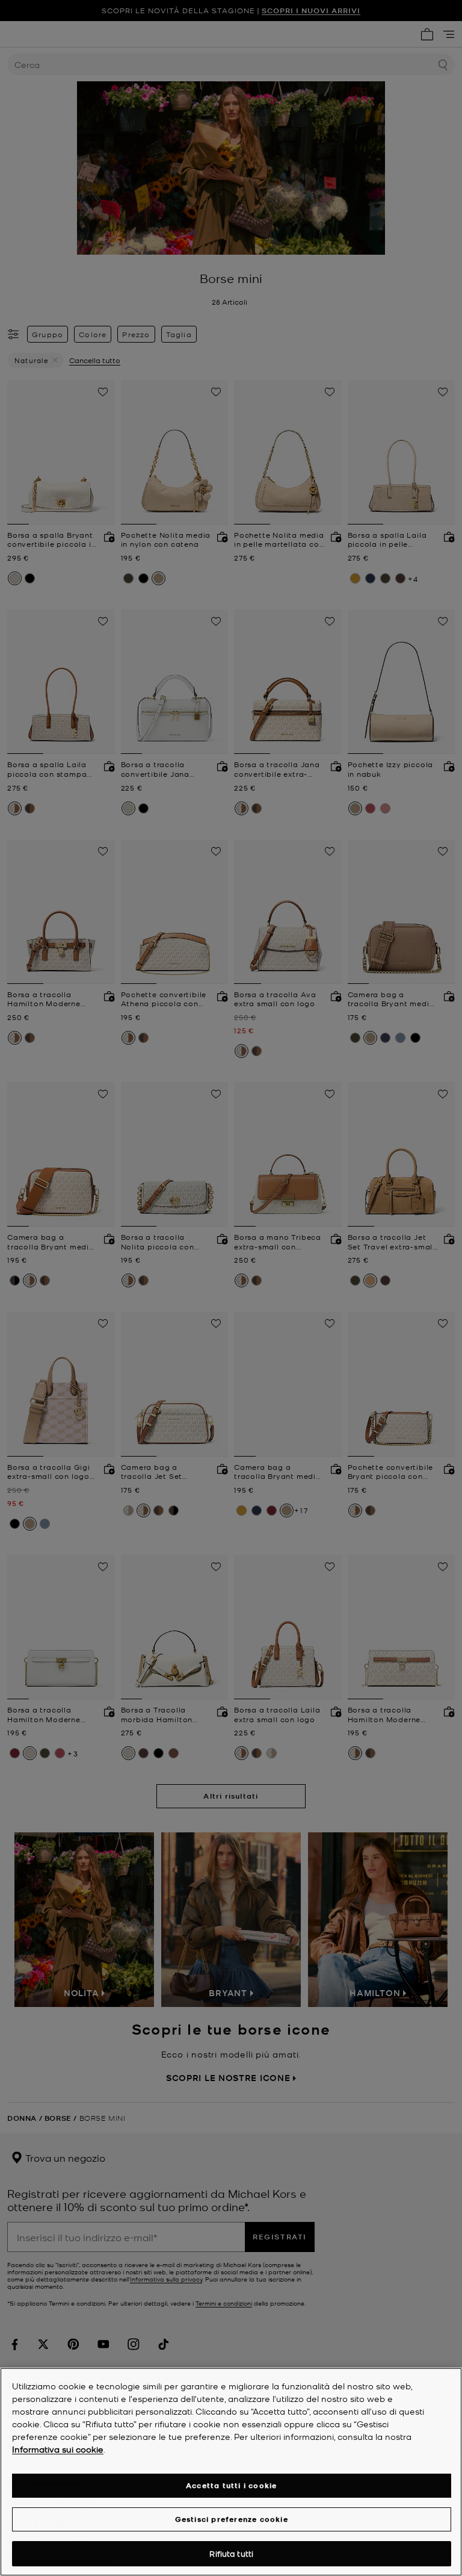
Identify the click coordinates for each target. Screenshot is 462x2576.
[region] (231, 2472)
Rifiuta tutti (231, 2553)
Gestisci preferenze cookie (232, 2519)
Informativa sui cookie (58, 2449)
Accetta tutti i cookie (231, 2485)
